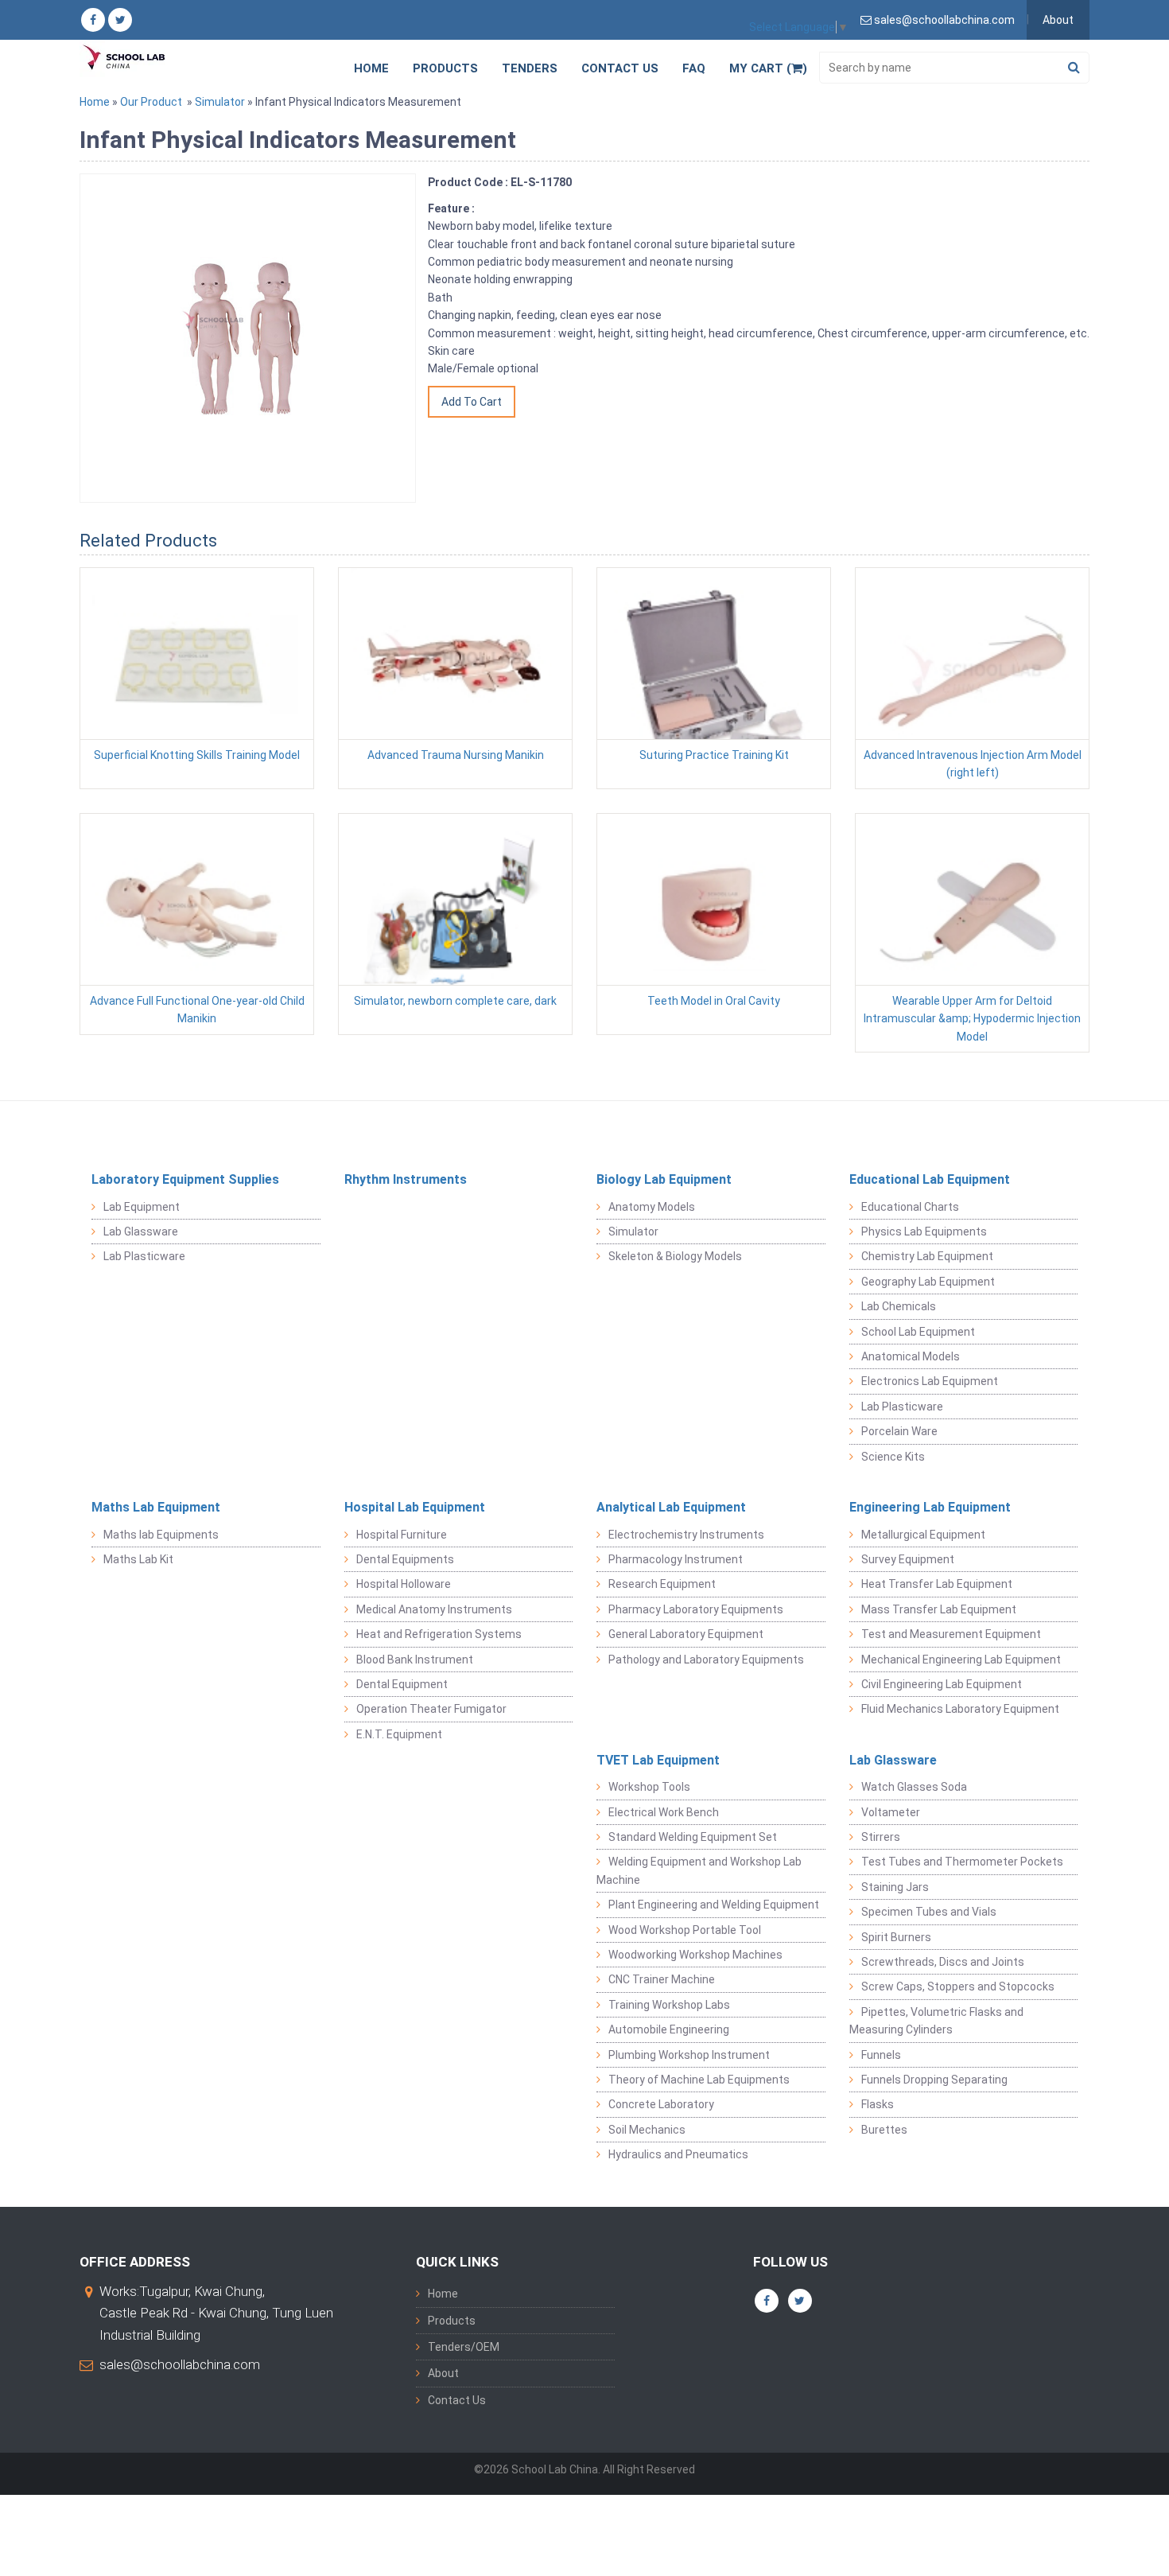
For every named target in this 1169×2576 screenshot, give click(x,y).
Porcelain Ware (899, 1431)
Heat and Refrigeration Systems (439, 1634)
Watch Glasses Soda (914, 1787)
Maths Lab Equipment (156, 1507)
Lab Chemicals (899, 1306)
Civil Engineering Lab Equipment (942, 1684)
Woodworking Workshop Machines (695, 1955)
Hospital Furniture (402, 1535)
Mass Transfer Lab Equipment (939, 1609)
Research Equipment (662, 1584)
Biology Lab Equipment (664, 1179)
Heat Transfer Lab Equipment (937, 1584)
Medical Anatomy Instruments (434, 1609)
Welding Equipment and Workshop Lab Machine (699, 1870)
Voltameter (891, 1812)
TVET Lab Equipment (658, 1760)
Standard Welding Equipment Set (693, 1837)
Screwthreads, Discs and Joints (943, 1962)
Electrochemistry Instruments (686, 1535)
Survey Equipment (908, 1559)
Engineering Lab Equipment (930, 1507)
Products (445, 68)
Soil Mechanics (647, 2130)
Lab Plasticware (144, 1256)
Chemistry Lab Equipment (927, 1256)
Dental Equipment (402, 1684)
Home (371, 68)
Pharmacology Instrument (676, 1559)
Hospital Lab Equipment (415, 1507)
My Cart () (768, 68)
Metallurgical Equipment (923, 1535)
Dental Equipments (405, 1559)
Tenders (530, 68)
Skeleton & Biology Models (675, 1256)
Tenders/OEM (464, 2347)
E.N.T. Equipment (399, 1734)
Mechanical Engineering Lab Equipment (961, 1660)
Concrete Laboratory (661, 2104)
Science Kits (893, 1457)
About (1058, 20)
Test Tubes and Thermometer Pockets (962, 1862)
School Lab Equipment (918, 1332)
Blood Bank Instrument (415, 1660)
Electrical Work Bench (664, 1812)
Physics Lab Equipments (924, 1232)
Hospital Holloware (404, 1584)
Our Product (151, 102)
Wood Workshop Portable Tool (685, 1930)
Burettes (884, 2130)
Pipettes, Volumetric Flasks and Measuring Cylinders (936, 2021)
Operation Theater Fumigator (431, 1709)
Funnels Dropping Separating (934, 2080)
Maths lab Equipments (161, 1535)
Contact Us (620, 68)
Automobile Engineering (669, 2029)
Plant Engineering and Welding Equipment (714, 1905)
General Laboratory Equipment (686, 1634)
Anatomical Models (911, 1356)
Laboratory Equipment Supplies (185, 1179)
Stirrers (881, 1837)
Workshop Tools (649, 1787)
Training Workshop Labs (669, 2005)
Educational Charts (910, 1207)
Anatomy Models (652, 1207)
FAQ (694, 68)
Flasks (878, 2104)
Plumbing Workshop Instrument (689, 2055)
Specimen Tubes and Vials (929, 1912)
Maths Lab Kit (138, 1559)
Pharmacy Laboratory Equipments (696, 1609)
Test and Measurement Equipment (951, 1634)
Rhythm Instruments (406, 1179)
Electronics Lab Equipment (930, 1381)
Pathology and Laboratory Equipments (706, 1660)
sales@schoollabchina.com (180, 2364)
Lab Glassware (141, 1232)
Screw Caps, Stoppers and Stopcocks (958, 1986)
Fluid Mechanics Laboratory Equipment (960, 1709)
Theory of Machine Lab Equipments (699, 2080)
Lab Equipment (142, 1207)
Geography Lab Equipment (928, 1282)
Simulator (220, 102)
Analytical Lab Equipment (671, 1507)
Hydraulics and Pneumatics (678, 2154)
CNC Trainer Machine (662, 1979)
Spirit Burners (896, 1937)
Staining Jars (895, 1887)
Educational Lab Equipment (930, 1179)
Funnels (881, 2055)
